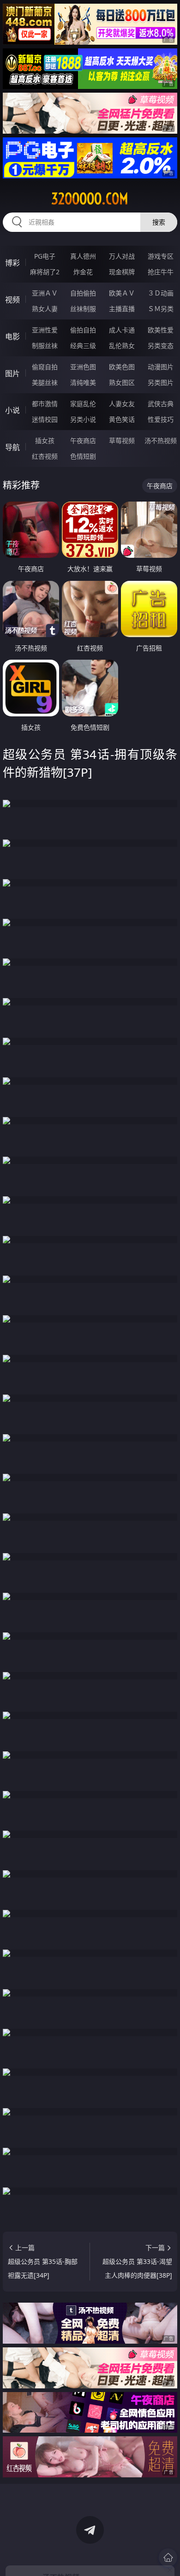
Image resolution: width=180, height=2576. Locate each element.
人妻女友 (122, 404)
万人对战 (122, 256)
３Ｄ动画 (161, 293)
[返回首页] (168, 2558)
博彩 (12, 263)
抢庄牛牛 (161, 272)
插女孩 (45, 440)
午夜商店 (83, 440)
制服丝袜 (45, 346)
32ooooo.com (90, 199)
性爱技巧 (161, 419)
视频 (12, 300)
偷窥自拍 (45, 367)
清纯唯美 (83, 382)
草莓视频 (122, 440)
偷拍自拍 (83, 330)
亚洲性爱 (45, 330)
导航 (12, 447)
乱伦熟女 (122, 346)
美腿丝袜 (45, 382)
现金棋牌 (122, 272)
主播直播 (122, 309)
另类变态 (161, 346)
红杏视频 (45, 456)
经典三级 (83, 346)
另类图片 (161, 382)
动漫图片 (161, 367)
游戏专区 (161, 256)
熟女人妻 (45, 309)
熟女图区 (122, 382)
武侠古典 (161, 404)
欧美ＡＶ (122, 293)
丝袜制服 (83, 309)
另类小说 (83, 419)
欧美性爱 (161, 330)
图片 (12, 373)
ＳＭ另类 (161, 309)
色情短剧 (83, 456)
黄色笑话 (122, 419)
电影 (12, 337)
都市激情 (45, 404)
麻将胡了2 (45, 272)
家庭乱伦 (83, 404)
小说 (12, 410)
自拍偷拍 (83, 293)
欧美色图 (122, 367)
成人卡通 (122, 330)
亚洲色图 (83, 367)
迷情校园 (45, 419)
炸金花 (83, 272)
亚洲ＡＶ (45, 293)
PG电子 (45, 256)
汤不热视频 (161, 440)
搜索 (159, 222)
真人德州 (83, 256)
